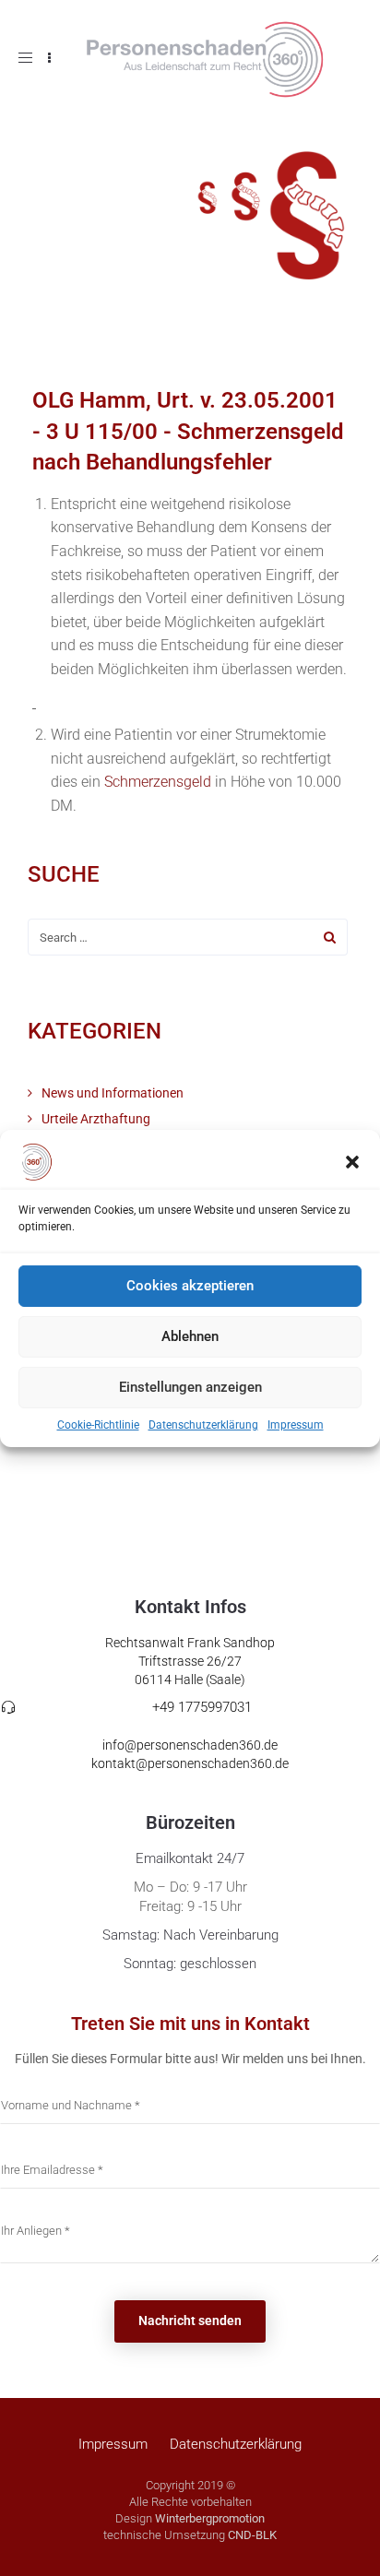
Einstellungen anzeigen (190, 1387)
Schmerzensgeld (158, 782)
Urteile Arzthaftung (96, 1119)
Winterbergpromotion (210, 2518)
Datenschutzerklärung (203, 1424)
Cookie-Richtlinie (98, 1424)
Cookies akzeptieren (190, 1286)
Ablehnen (190, 1336)
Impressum (296, 1424)
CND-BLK (252, 2535)
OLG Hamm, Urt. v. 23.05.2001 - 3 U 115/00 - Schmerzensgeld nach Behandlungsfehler (188, 431)
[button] (352, 1161)
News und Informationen (113, 1093)
